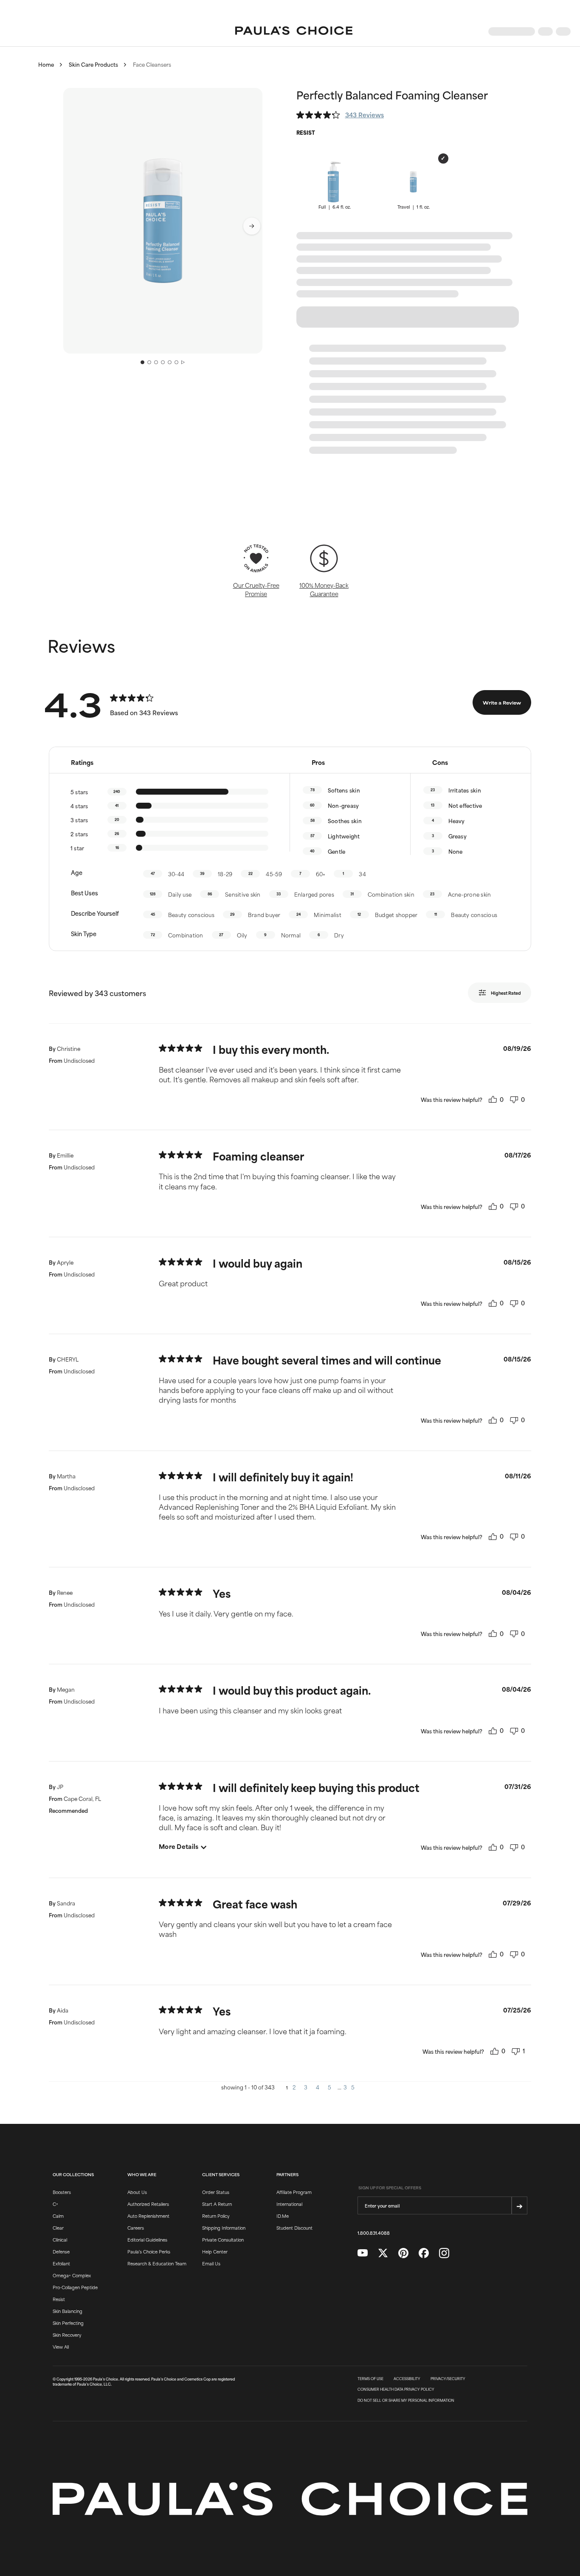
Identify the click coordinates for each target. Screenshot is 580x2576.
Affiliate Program (294, 2192)
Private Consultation (223, 2239)
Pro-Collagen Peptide (75, 2287)
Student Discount (294, 2228)
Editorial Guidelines (147, 2239)
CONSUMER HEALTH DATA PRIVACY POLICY (396, 2389)
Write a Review (502, 702)
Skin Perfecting (68, 2323)
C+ (55, 2204)
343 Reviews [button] (365, 115)
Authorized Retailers (148, 2204)
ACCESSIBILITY (407, 2379)
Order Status (216, 2192)
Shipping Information (224, 2228)
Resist (59, 2299)
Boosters (62, 2192)
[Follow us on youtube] (363, 2253)
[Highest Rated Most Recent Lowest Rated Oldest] (506, 993)
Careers (136, 2228)
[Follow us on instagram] (444, 2253)
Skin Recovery (67, 2335)
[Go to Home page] (294, 31)
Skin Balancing (68, 2311)
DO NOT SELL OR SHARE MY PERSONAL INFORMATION (406, 2400)
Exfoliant (61, 2263)
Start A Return (217, 2204)
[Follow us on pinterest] (403, 2253)
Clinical (60, 2239)
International (289, 2204)
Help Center (215, 2251)
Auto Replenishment (148, 2216)
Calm (58, 2216)
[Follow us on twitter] (383, 2253)
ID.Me (283, 2216)
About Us (137, 2192)
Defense (61, 2251)
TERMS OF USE (370, 2379)
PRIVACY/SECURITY (448, 2379)
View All (61, 2347)
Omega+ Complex (72, 2275)
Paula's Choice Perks (149, 2251)
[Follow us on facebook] (424, 2253)
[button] (163, 221)
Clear (58, 2228)
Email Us (211, 2263)
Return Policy (216, 2216)
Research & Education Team (157, 2263)
